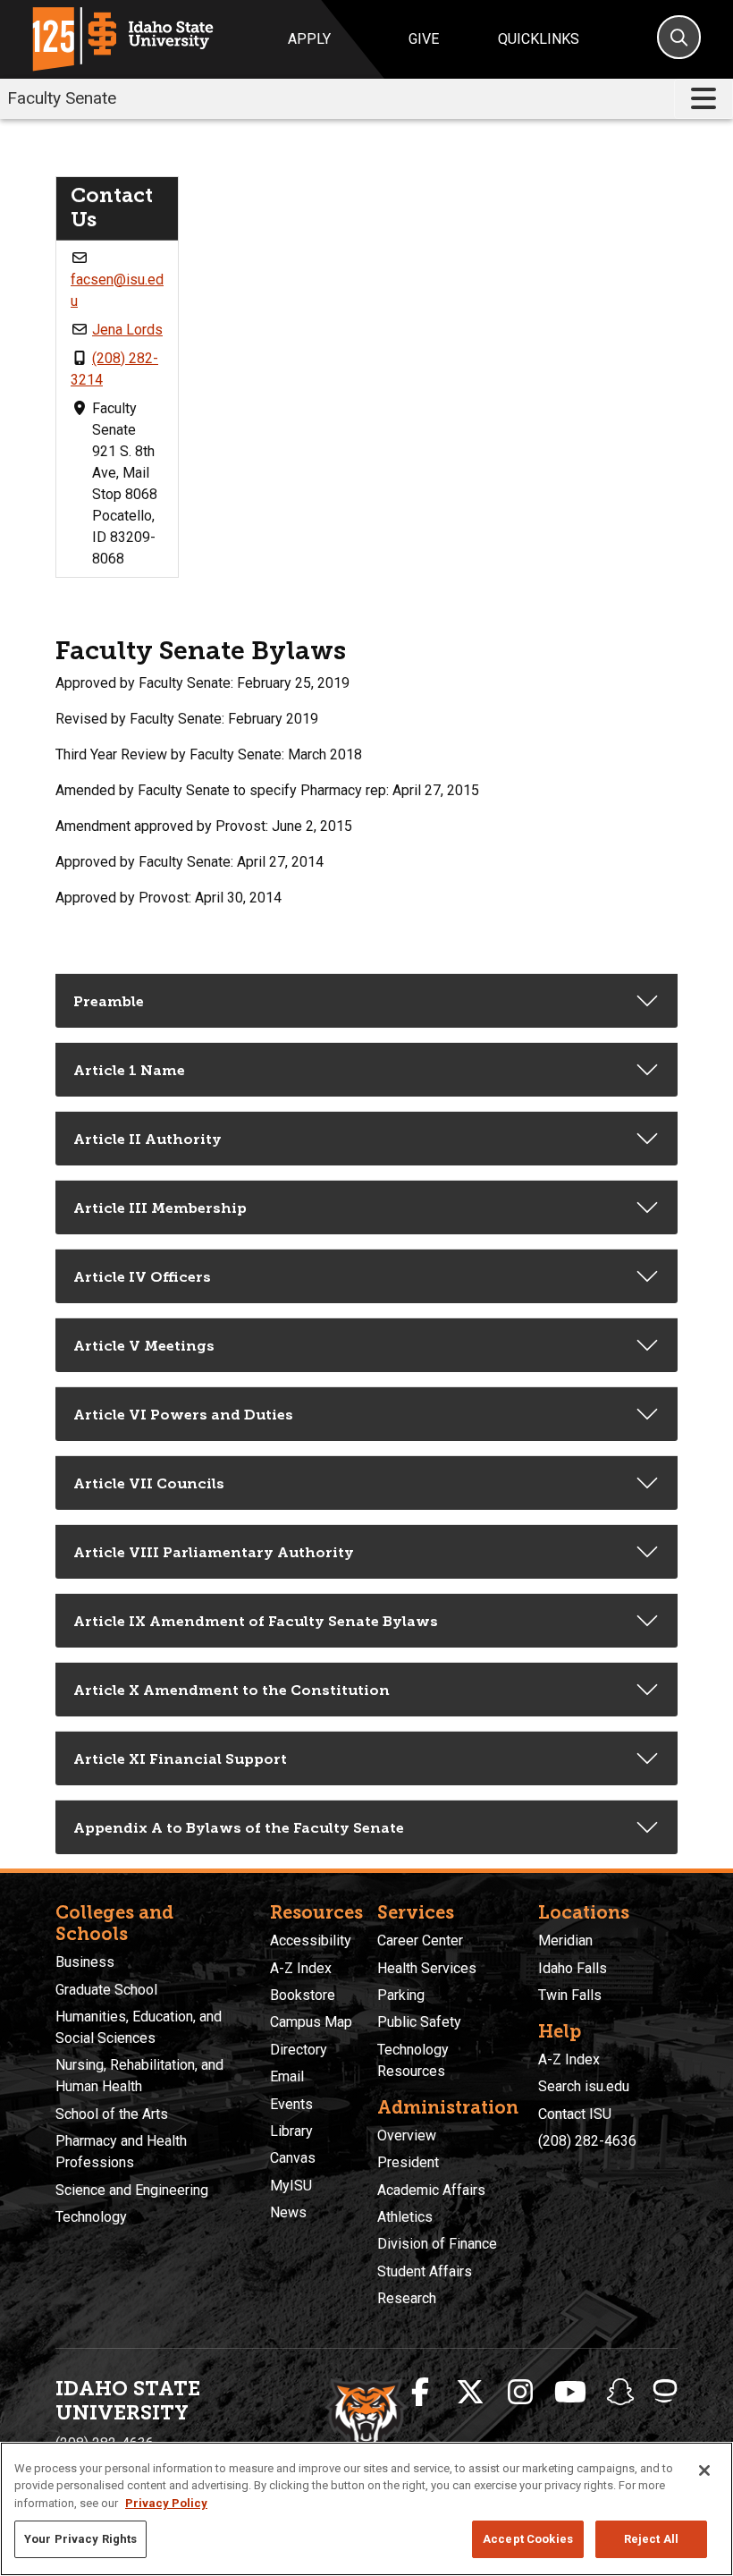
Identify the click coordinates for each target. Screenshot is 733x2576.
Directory (299, 2050)
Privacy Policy (166, 2503)
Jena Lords (127, 330)
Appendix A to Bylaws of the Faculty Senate (239, 1828)
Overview (407, 2135)
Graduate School (106, 1990)
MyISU (291, 2186)
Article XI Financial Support (180, 1759)
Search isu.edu (584, 2086)
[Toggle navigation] (704, 99)
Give (424, 39)
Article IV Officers (142, 1277)
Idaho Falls (573, 1968)
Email (287, 2076)
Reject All (651, 2539)
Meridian (565, 1940)
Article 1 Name (129, 1070)
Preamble (109, 1001)
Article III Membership (160, 1208)
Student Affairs (425, 2271)
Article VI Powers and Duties (183, 1415)
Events (291, 2104)
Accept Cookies (528, 2539)
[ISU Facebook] (420, 2393)
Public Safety (419, 2022)
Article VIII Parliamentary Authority (214, 1552)
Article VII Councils (149, 1483)
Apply (309, 39)
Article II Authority (147, 1139)
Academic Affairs (431, 2190)
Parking (401, 1995)
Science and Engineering (132, 2190)
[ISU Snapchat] (620, 2393)
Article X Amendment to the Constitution (232, 1690)
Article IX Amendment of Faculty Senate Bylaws (256, 1621)
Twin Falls (570, 1995)
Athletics (405, 2217)
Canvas (293, 2158)
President (408, 2162)
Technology (91, 2217)
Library (291, 2131)
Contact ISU (575, 2114)
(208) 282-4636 (587, 2141)
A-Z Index (301, 1968)
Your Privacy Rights (80, 2539)
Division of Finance (437, 2244)
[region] (366, 2509)
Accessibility (311, 1940)
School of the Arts (112, 2114)
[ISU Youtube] (570, 2393)
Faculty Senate (62, 98)
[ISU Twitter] (470, 2393)
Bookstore (303, 1995)
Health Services (427, 1968)
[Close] (704, 2470)
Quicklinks (539, 39)
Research (407, 2298)
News (288, 2212)
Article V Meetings (144, 1346)
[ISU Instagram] (520, 2393)
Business (85, 1962)
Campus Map (311, 2022)
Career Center (420, 1940)
